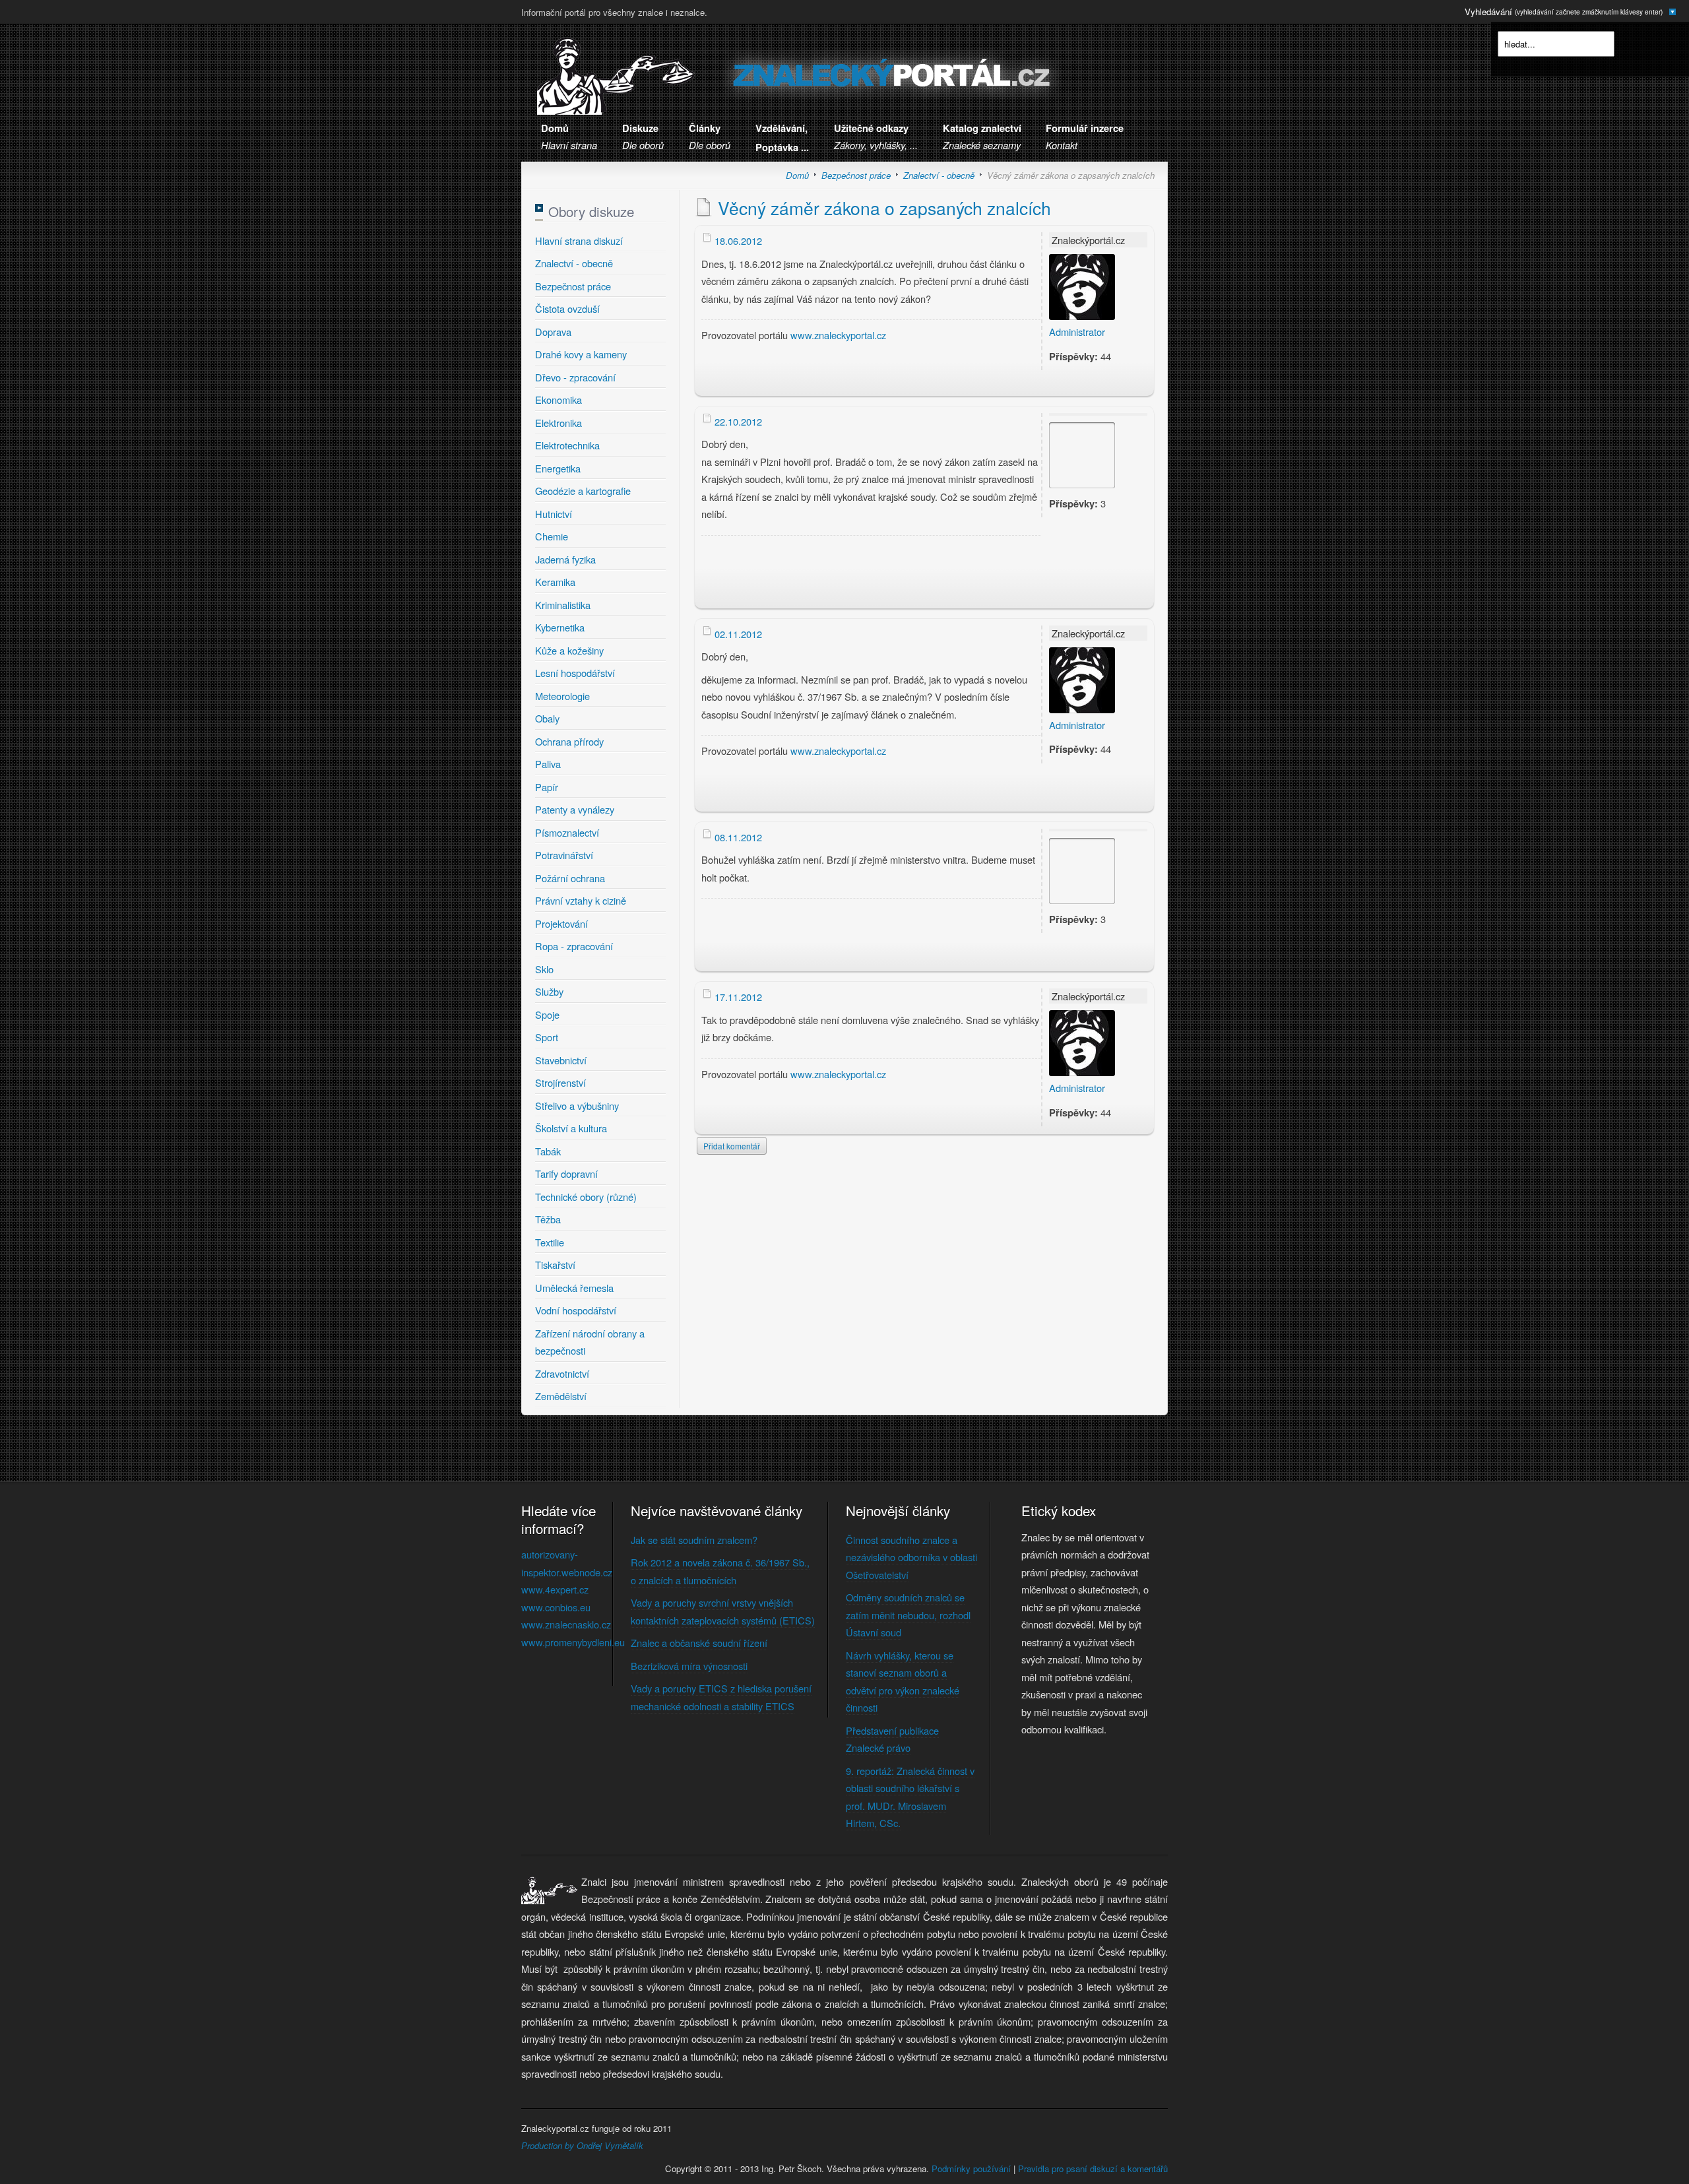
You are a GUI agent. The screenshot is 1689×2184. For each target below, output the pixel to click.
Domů (797, 175)
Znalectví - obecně (939, 175)
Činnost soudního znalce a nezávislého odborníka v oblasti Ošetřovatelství (911, 1557)
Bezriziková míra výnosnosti (689, 1666)
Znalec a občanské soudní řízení (699, 1643)
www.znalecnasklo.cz (566, 1624)
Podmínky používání (971, 2168)
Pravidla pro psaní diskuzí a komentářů (1093, 2168)
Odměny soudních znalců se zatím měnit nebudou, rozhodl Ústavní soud (908, 1615)
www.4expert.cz (555, 1589)
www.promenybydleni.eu (573, 1642)
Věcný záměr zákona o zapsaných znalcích (884, 208)
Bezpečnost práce (856, 175)
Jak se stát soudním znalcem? (694, 1540)
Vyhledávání (1564, 12)
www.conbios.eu (556, 1607)
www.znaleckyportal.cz (838, 335)
